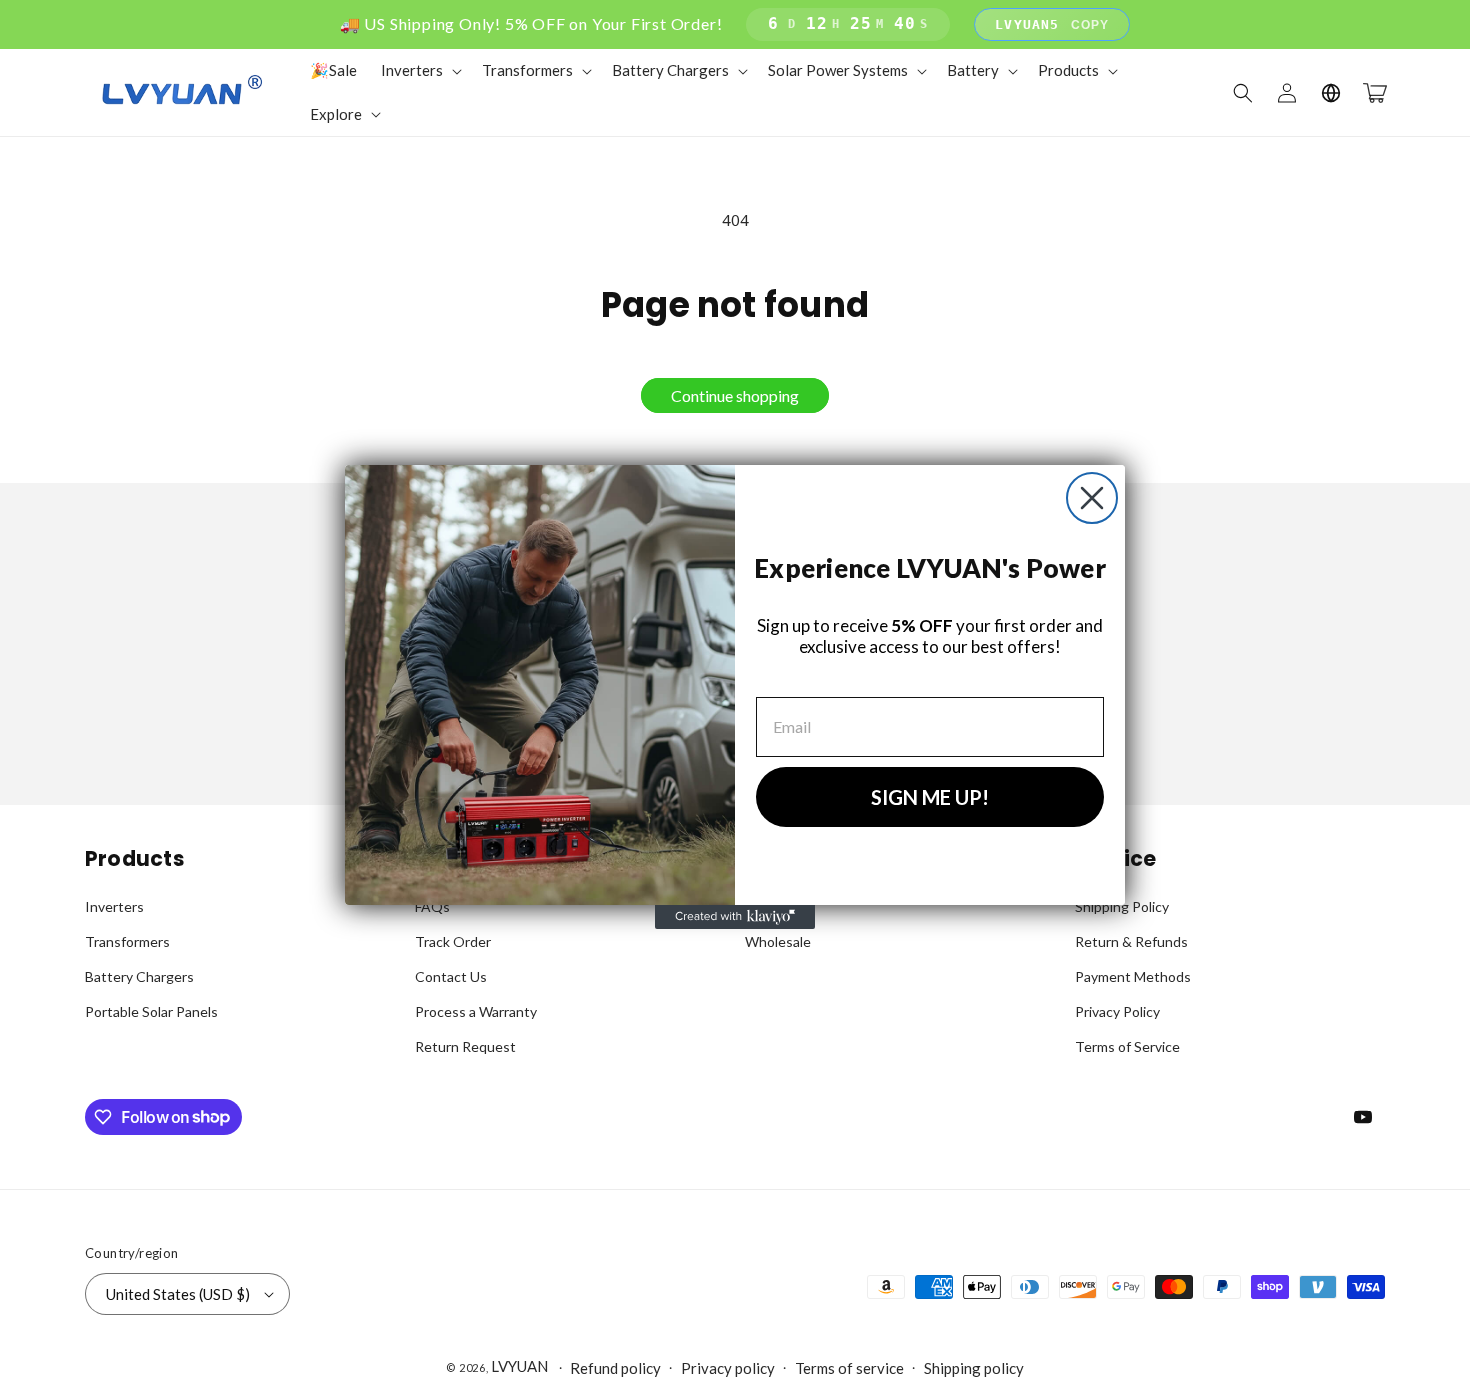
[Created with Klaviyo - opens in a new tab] (735, 917)
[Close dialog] (1092, 498)
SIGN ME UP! (930, 797)
